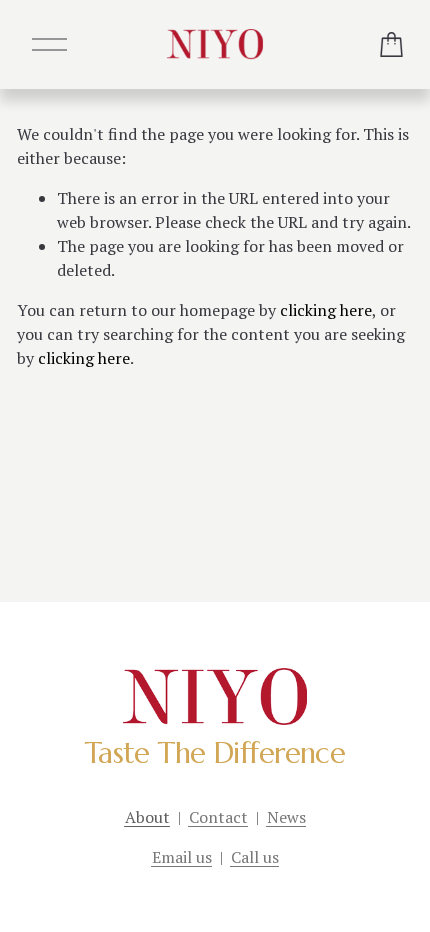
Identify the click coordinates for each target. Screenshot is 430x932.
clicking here (326, 310)
